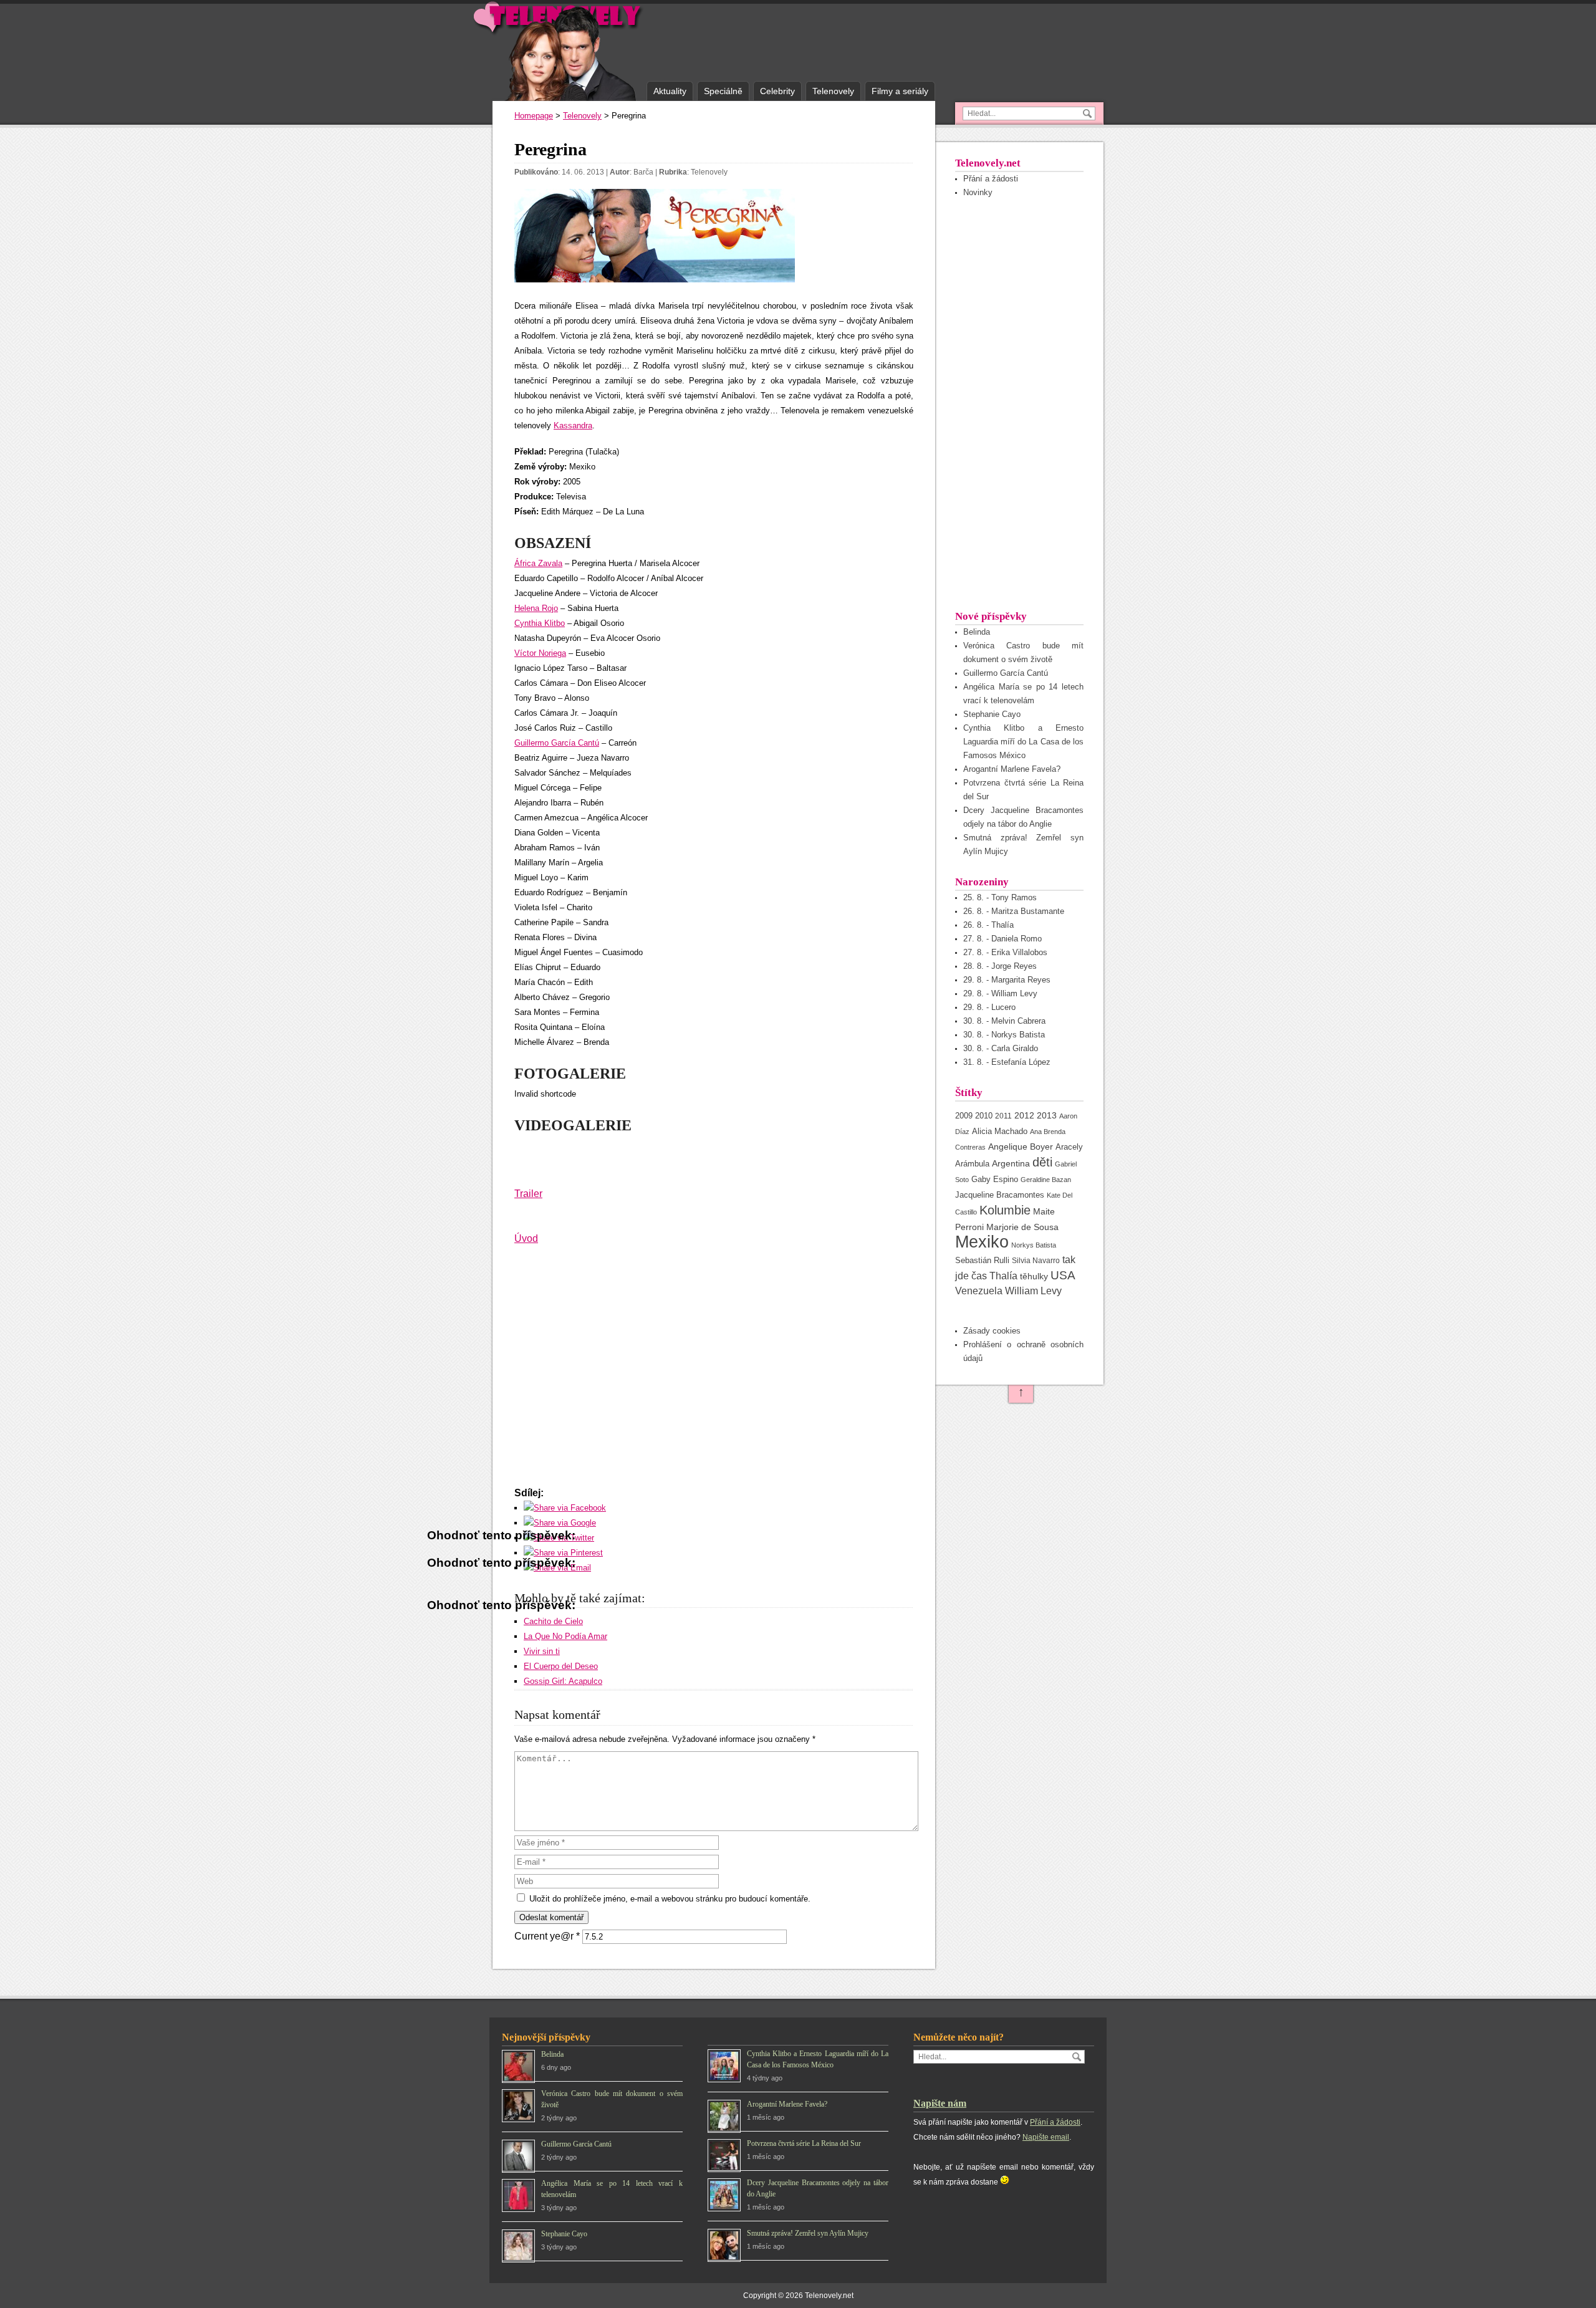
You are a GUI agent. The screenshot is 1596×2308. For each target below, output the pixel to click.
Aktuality (670, 91)
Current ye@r (547, 1936)
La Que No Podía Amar (565, 1636)
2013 (1047, 1116)
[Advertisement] (1019, 403)
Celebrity (777, 91)
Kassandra (573, 426)
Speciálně (723, 91)
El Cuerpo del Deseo (561, 1666)
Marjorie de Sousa (1022, 1227)
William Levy (1033, 1291)
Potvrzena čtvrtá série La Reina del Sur (804, 2143)
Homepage (534, 116)
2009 (964, 1116)
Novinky (978, 192)
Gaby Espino (995, 1179)
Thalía (1003, 1276)
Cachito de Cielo (553, 1621)
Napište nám (940, 2103)
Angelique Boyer (1021, 1147)
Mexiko (982, 1242)
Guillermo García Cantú (557, 743)
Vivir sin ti (542, 1651)
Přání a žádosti (991, 179)
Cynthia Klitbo (540, 623)
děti (1042, 1162)
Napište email (1046, 2137)
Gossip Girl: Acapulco (563, 1681)
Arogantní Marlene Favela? (1012, 769)
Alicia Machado (1000, 1132)
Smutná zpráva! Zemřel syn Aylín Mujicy (808, 2233)
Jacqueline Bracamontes (1000, 1195)
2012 (1024, 1115)
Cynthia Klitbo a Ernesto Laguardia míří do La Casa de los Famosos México (1023, 742)
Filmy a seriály (900, 91)
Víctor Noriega (540, 653)
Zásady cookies (992, 1331)
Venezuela (979, 1291)
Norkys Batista (1034, 1245)
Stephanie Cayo (992, 714)
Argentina (1011, 1163)
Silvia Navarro (1036, 1261)
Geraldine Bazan (1046, 1180)
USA (1063, 1275)
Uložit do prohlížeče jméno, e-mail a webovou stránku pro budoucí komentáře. (670, 1899)
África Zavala (538, 563)
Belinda (977, 632)
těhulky (1034, 1276)
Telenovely (833, 91)
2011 (1003, 1116)
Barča (643, 172)
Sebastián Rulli (982, 1260)
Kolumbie (1005, 1210)
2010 (984, 1116)
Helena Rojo (536, 608)
